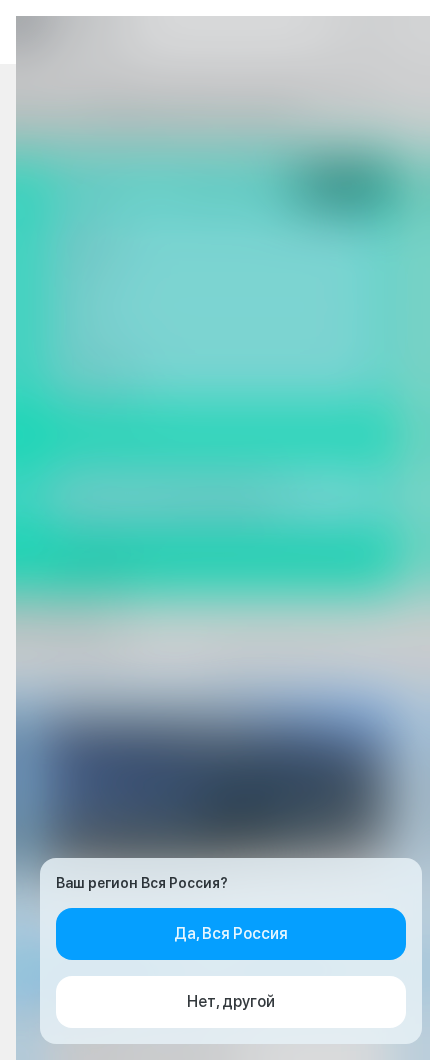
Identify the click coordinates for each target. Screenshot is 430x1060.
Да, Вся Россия (231, 933)
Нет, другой (231, 1001)
